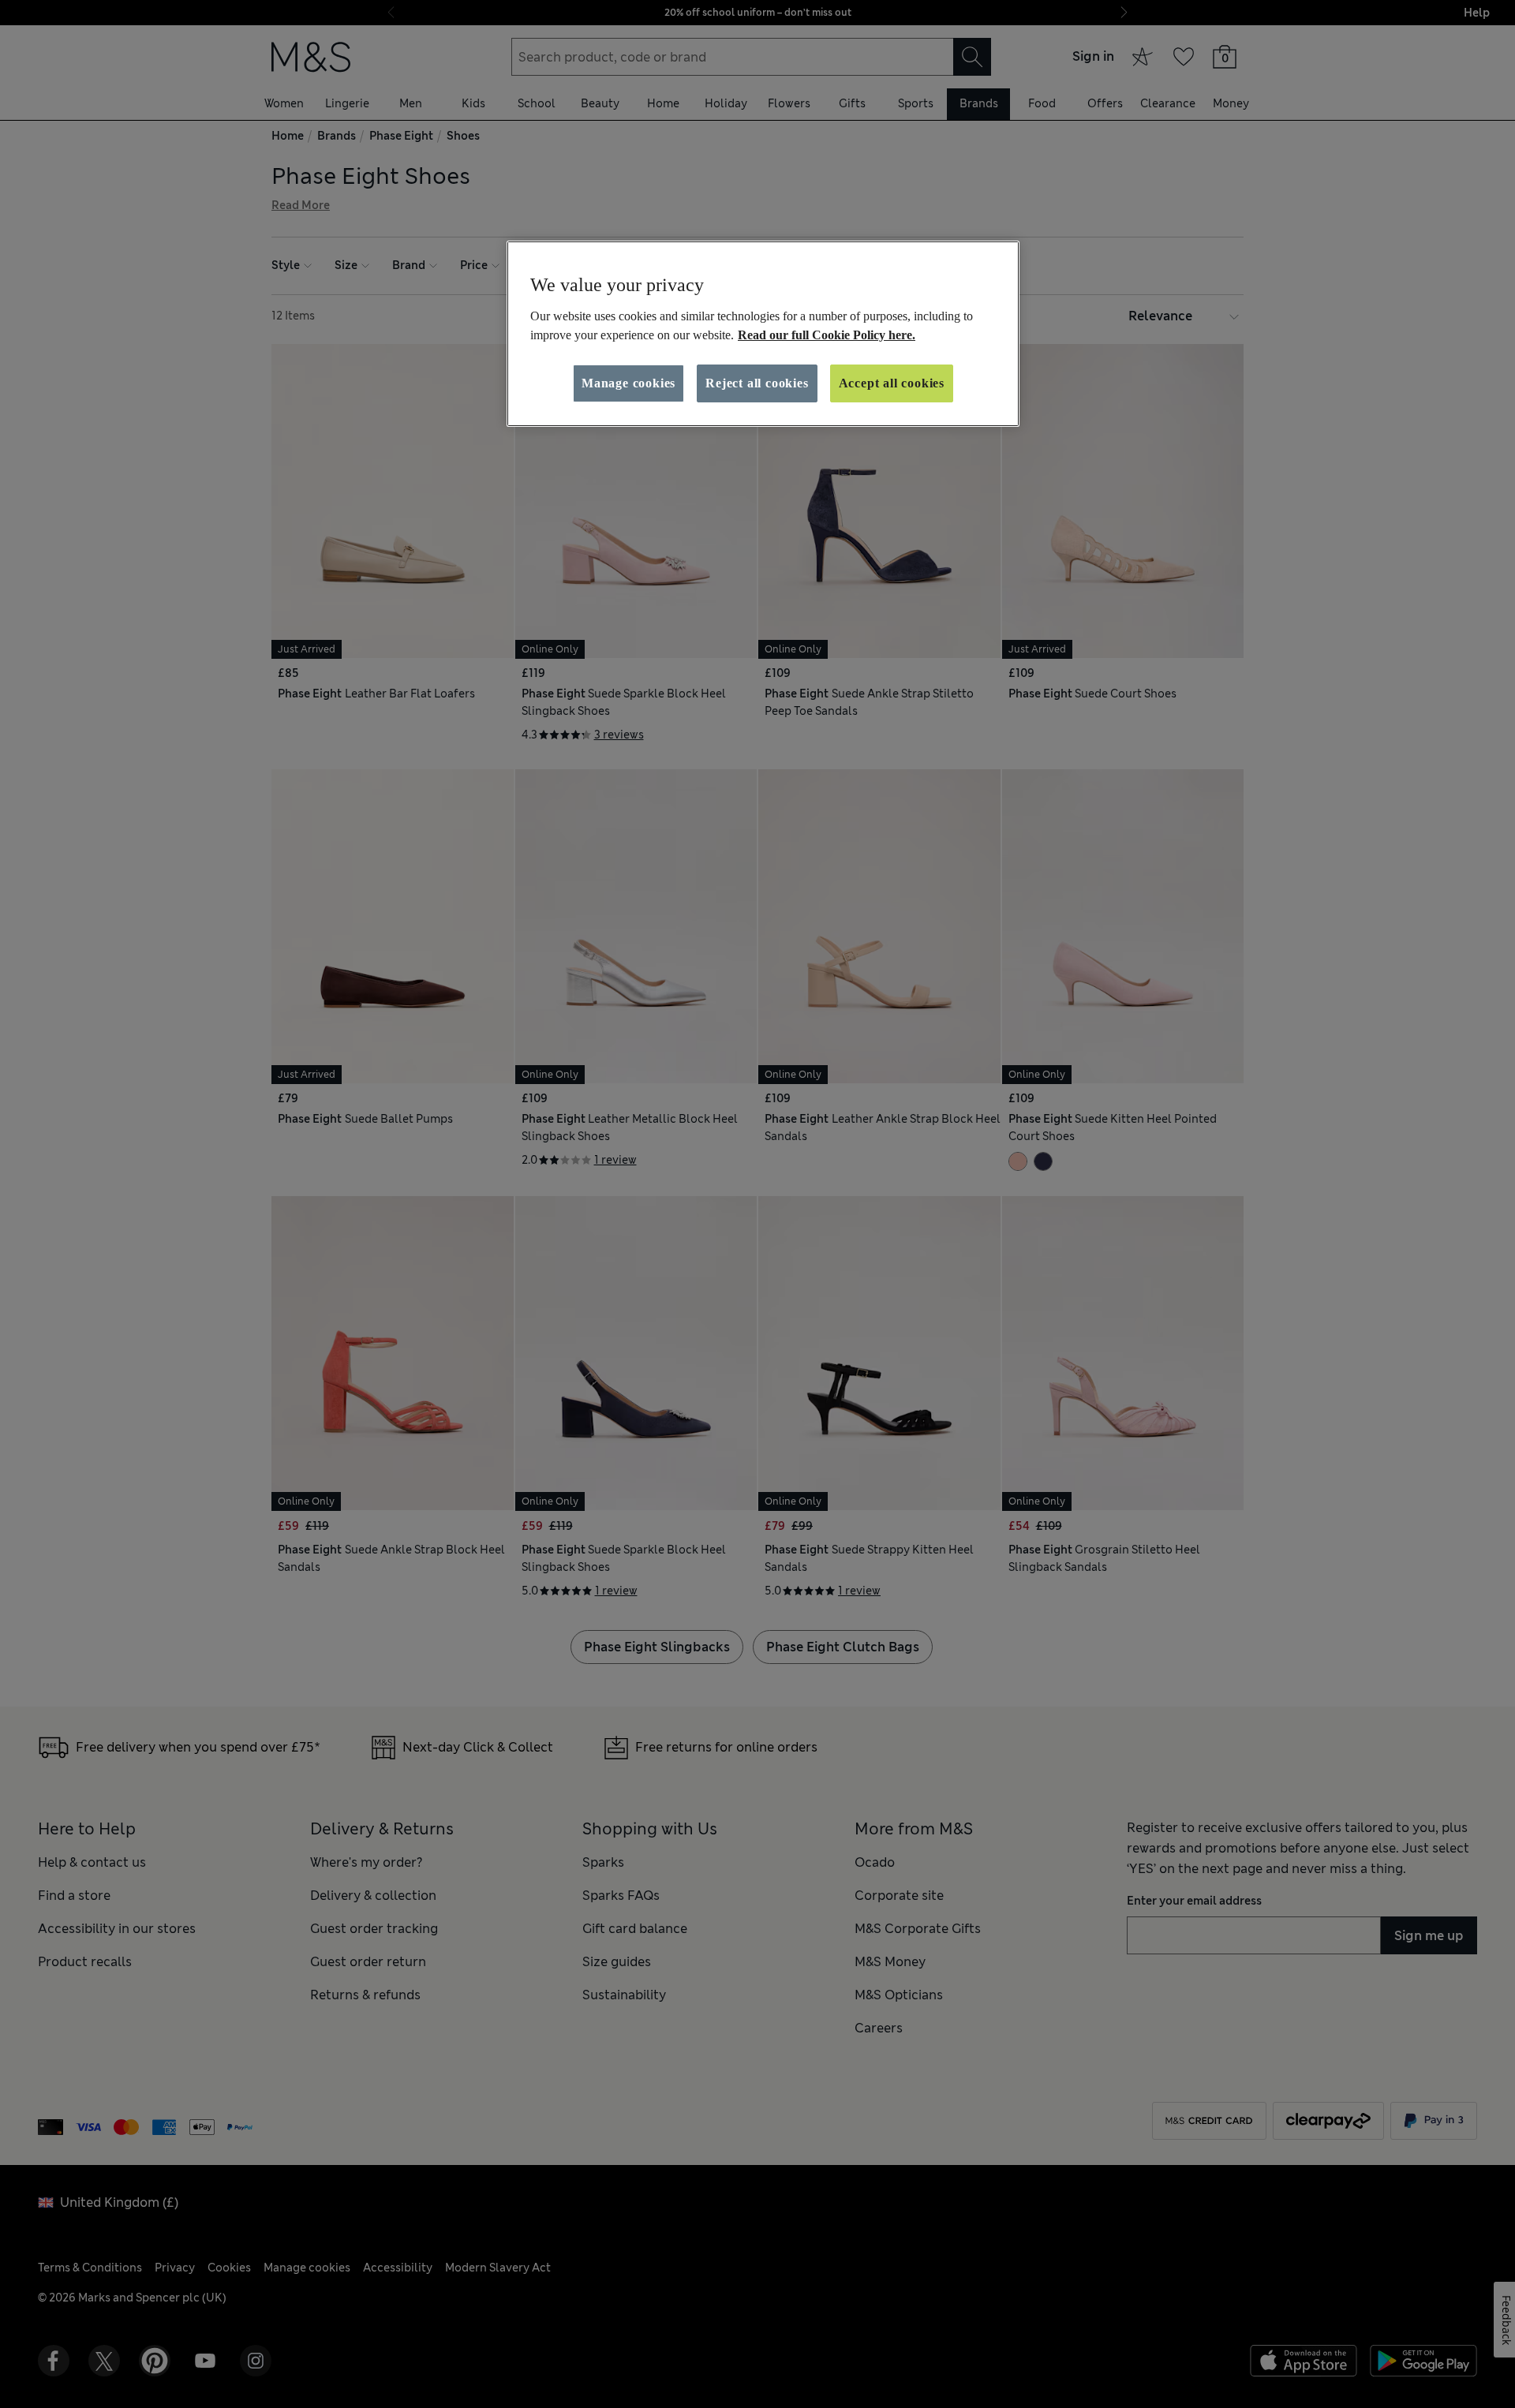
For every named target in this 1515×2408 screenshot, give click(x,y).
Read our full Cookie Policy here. (827, 335)
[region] (763, 334)
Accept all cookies (892, 383)
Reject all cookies (757, 383)
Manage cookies (628, 383)
